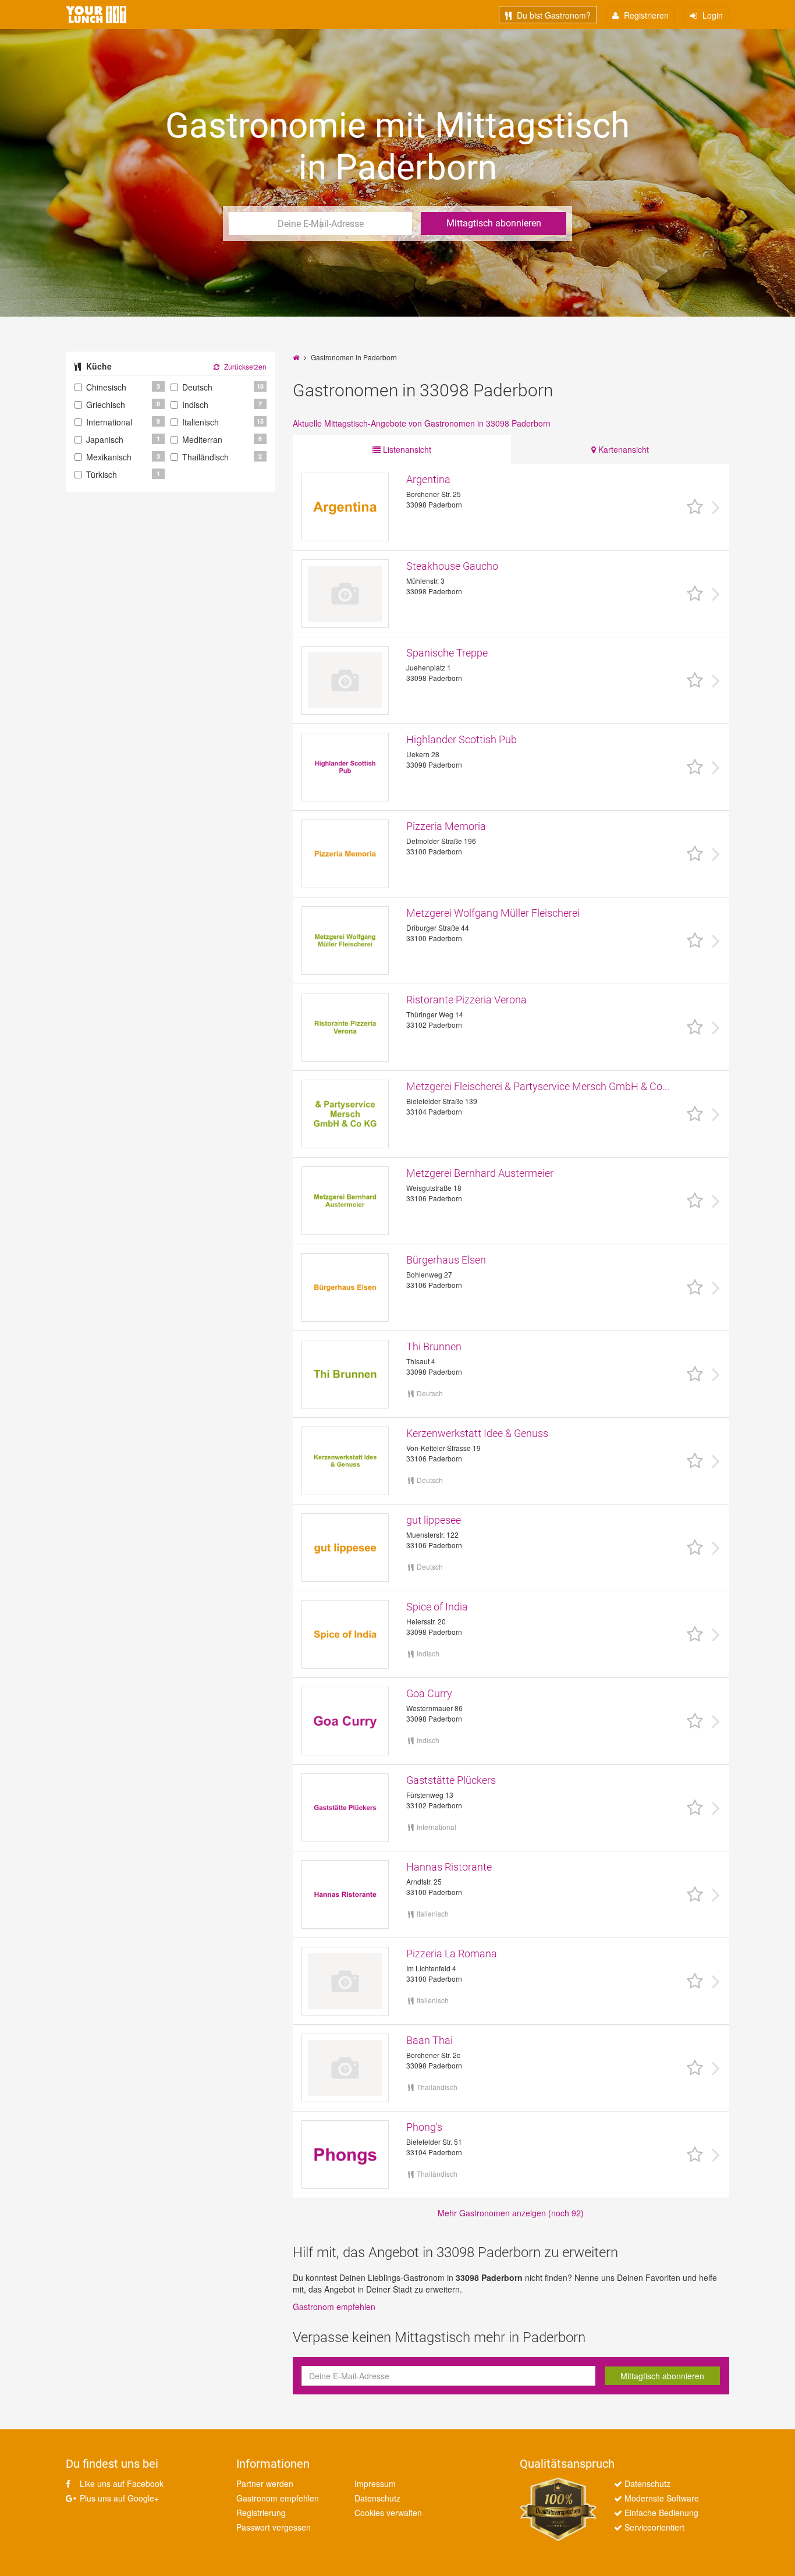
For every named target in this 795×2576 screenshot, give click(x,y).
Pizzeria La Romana (452, 1954)
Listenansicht (406, 449)
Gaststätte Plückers (451, 1780)
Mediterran (202, 439)
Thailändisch (205, 457)
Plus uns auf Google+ (118, 2498)
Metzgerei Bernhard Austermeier (480, 1173)
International (109, 422)
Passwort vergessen (274, 2527)
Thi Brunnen (434, 1346)
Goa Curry (429, 1693)
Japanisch (105, 439)
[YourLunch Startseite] (96, 15)
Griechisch (106, 405)
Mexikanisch (109, 457)
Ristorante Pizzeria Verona (466, 1000)
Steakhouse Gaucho (452, 566)
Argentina (428, 479)
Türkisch (102, 474)
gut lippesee (434, 1520)
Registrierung (261, 2513)
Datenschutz (377, 2498)
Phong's (424, 2127)
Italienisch (200, 422)
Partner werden (265, 2483)
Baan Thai (430, 2040)
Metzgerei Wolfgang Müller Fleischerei (493, 913)
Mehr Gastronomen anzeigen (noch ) (511, 2213)
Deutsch (197, 387)
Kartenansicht (622, 449)
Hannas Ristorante (449, 1867)
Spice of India (437, 1607)
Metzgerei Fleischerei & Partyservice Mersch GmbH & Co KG (539, 1086)
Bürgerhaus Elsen (446, 1260)
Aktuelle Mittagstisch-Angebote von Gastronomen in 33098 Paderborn (422, 423)
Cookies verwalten (388, 2513)
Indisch (195, 405)
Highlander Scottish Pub (462, 739)
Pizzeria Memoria (446, 826)
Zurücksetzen (244, 366)
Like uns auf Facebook (120, 2483)
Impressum (375, 2483)
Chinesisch (106, 387)
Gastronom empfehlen (334, 2307)
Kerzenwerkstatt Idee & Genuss (477, 1433)
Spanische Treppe (447, 653)
